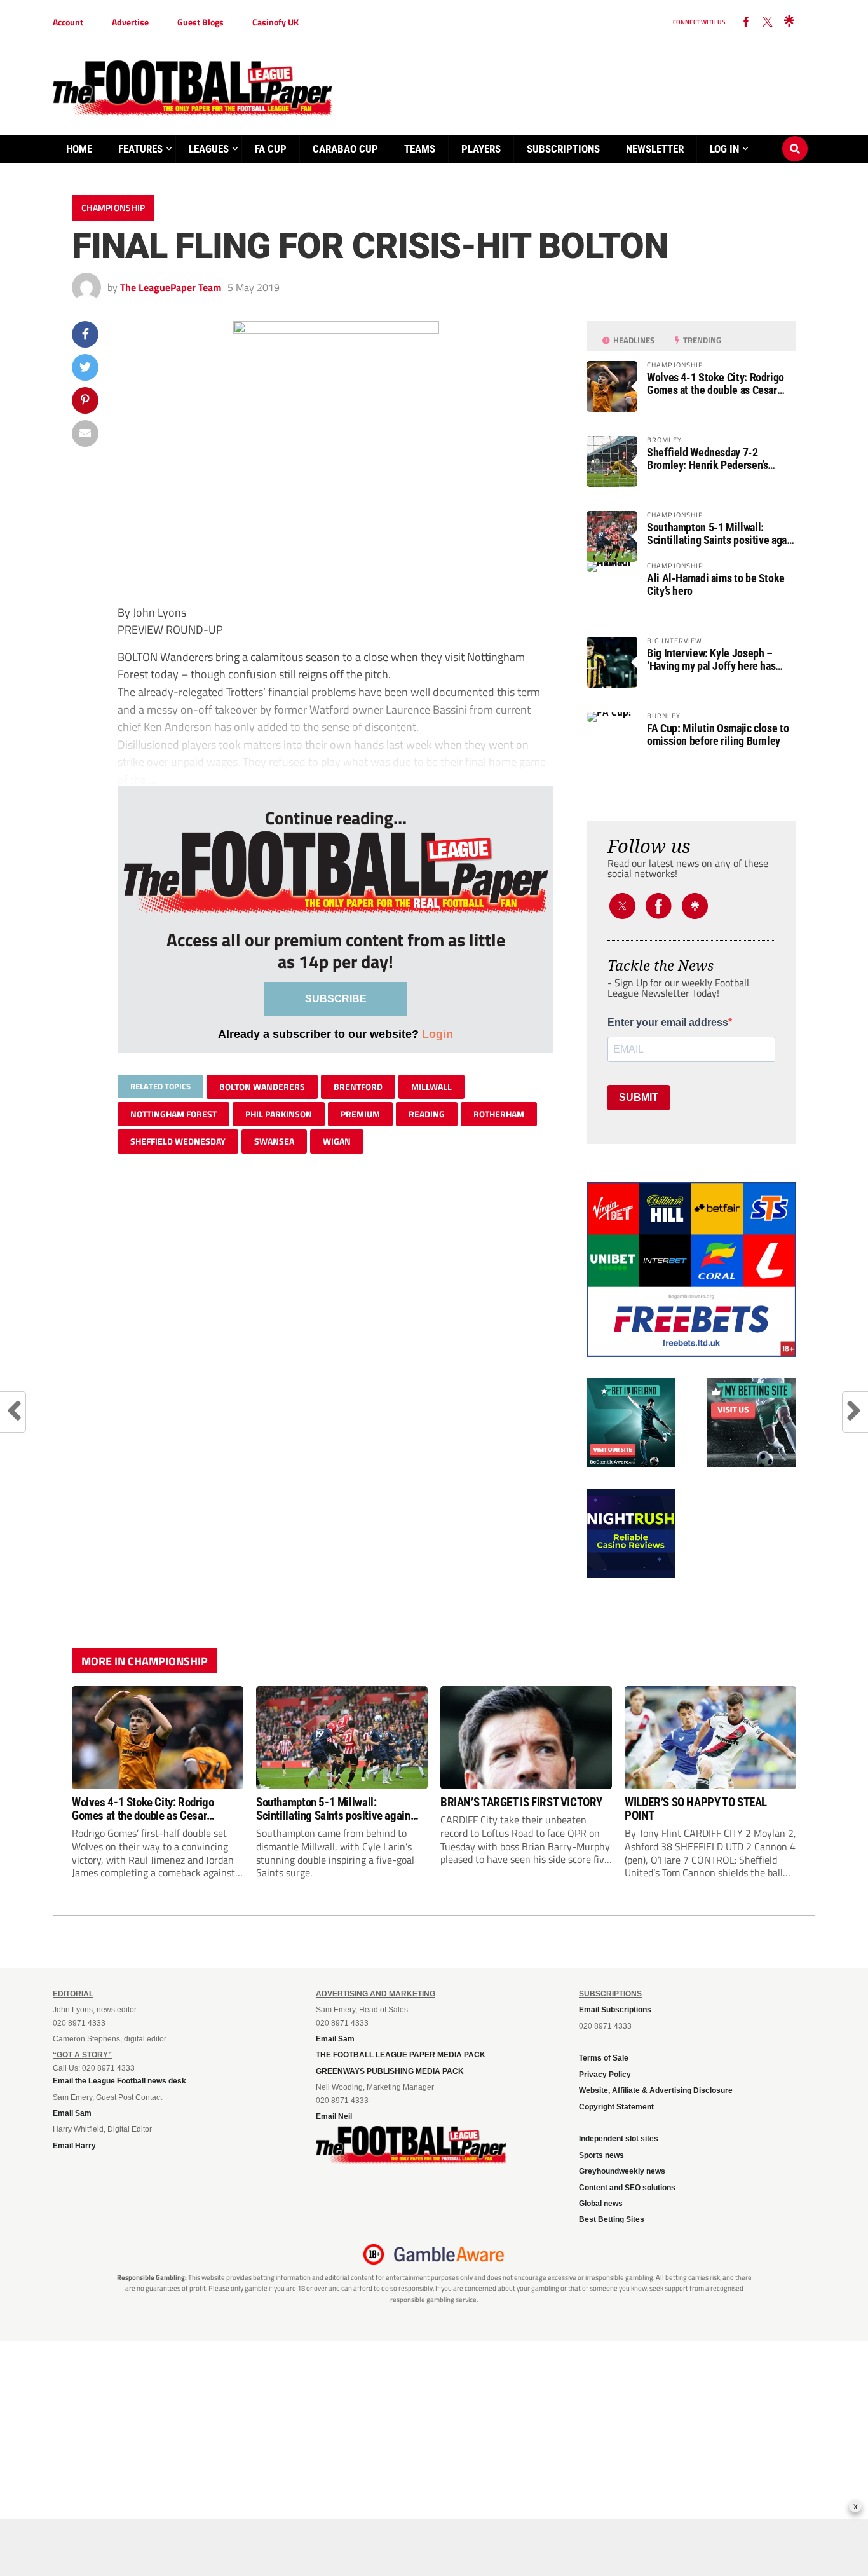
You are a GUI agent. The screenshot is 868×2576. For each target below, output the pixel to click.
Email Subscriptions (615, 2010)
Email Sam (72, 2113)
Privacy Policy (605, 2075)
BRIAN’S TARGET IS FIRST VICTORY (521, 1802)
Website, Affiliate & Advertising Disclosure (656, 2090)
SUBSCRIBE (336, 999)
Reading (427, 1114)
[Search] (795, 137)
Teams (420, 149)
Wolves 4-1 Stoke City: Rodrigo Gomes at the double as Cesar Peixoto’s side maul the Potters (715, 384)
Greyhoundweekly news (622, 2171)
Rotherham (499, 1114)
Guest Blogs (200, 22)
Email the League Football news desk (119, 2081)
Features (140, 149)
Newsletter (655, 149)
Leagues (209, 149)
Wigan (337, 1141)
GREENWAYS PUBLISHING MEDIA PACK (390, 2071)
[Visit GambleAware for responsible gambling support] (449, 2254)
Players (481, 149)
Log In (724, 149)
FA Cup (271, 149)
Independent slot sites (619, 2139)
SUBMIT (639, 1097)
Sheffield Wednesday (178, 1141)
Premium (360, 1114)
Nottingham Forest (173, 1114)
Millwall (431, 1087)
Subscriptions (563, 149)
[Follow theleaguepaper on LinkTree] (789, 22)
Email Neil (334, 2116)
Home (79, 149)
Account (68, 22)
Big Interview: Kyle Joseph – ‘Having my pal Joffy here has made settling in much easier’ (711, 660)
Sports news (601, 2155)
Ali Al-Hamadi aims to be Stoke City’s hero (716, 585)
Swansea (274, 1141)
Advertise (130, 22)
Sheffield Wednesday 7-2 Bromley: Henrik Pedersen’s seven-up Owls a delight (707, 459)
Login (437, 1034)
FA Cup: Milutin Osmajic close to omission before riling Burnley (718, 735)
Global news (601, 2204)
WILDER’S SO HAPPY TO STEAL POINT (696, 1809)
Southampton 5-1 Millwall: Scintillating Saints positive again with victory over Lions (721, 534)
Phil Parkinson (279, 1114)
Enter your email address (668, 1023)
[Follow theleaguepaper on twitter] (768, 22)
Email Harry (74, 2146)
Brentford (358, 1087)
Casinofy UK (275, 22)
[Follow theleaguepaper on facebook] (746, 22)
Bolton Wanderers (262, 1087)
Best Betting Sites (612, 2219)
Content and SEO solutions (627, 2188)
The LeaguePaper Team (171, 287)
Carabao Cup (345, 149)
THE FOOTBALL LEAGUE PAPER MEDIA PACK (401, 2055)
